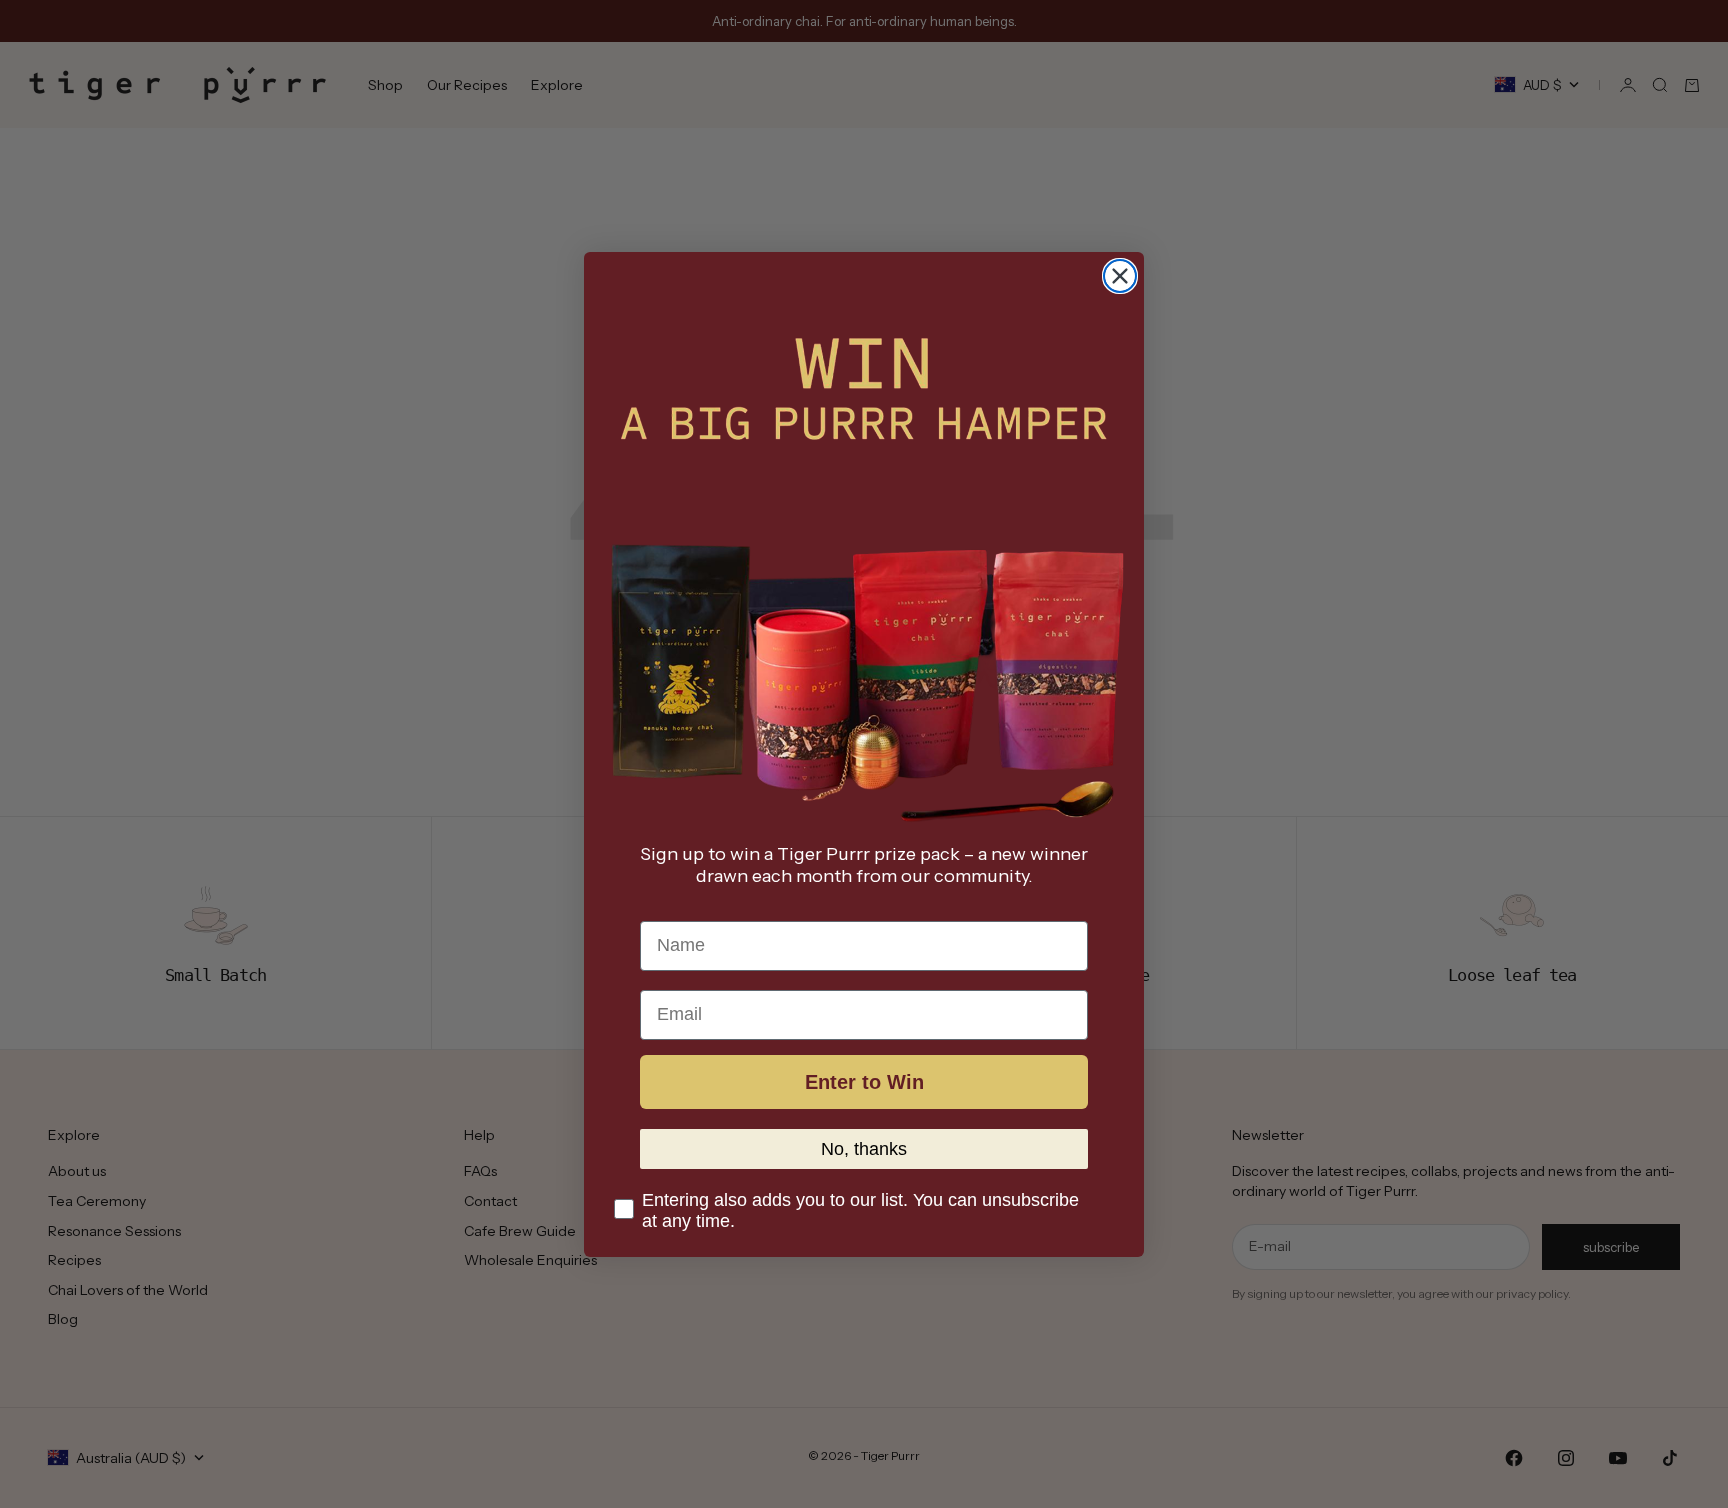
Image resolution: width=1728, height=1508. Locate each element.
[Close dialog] (1120, 276)
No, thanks (864, 1148)
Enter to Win (864, 1081)
